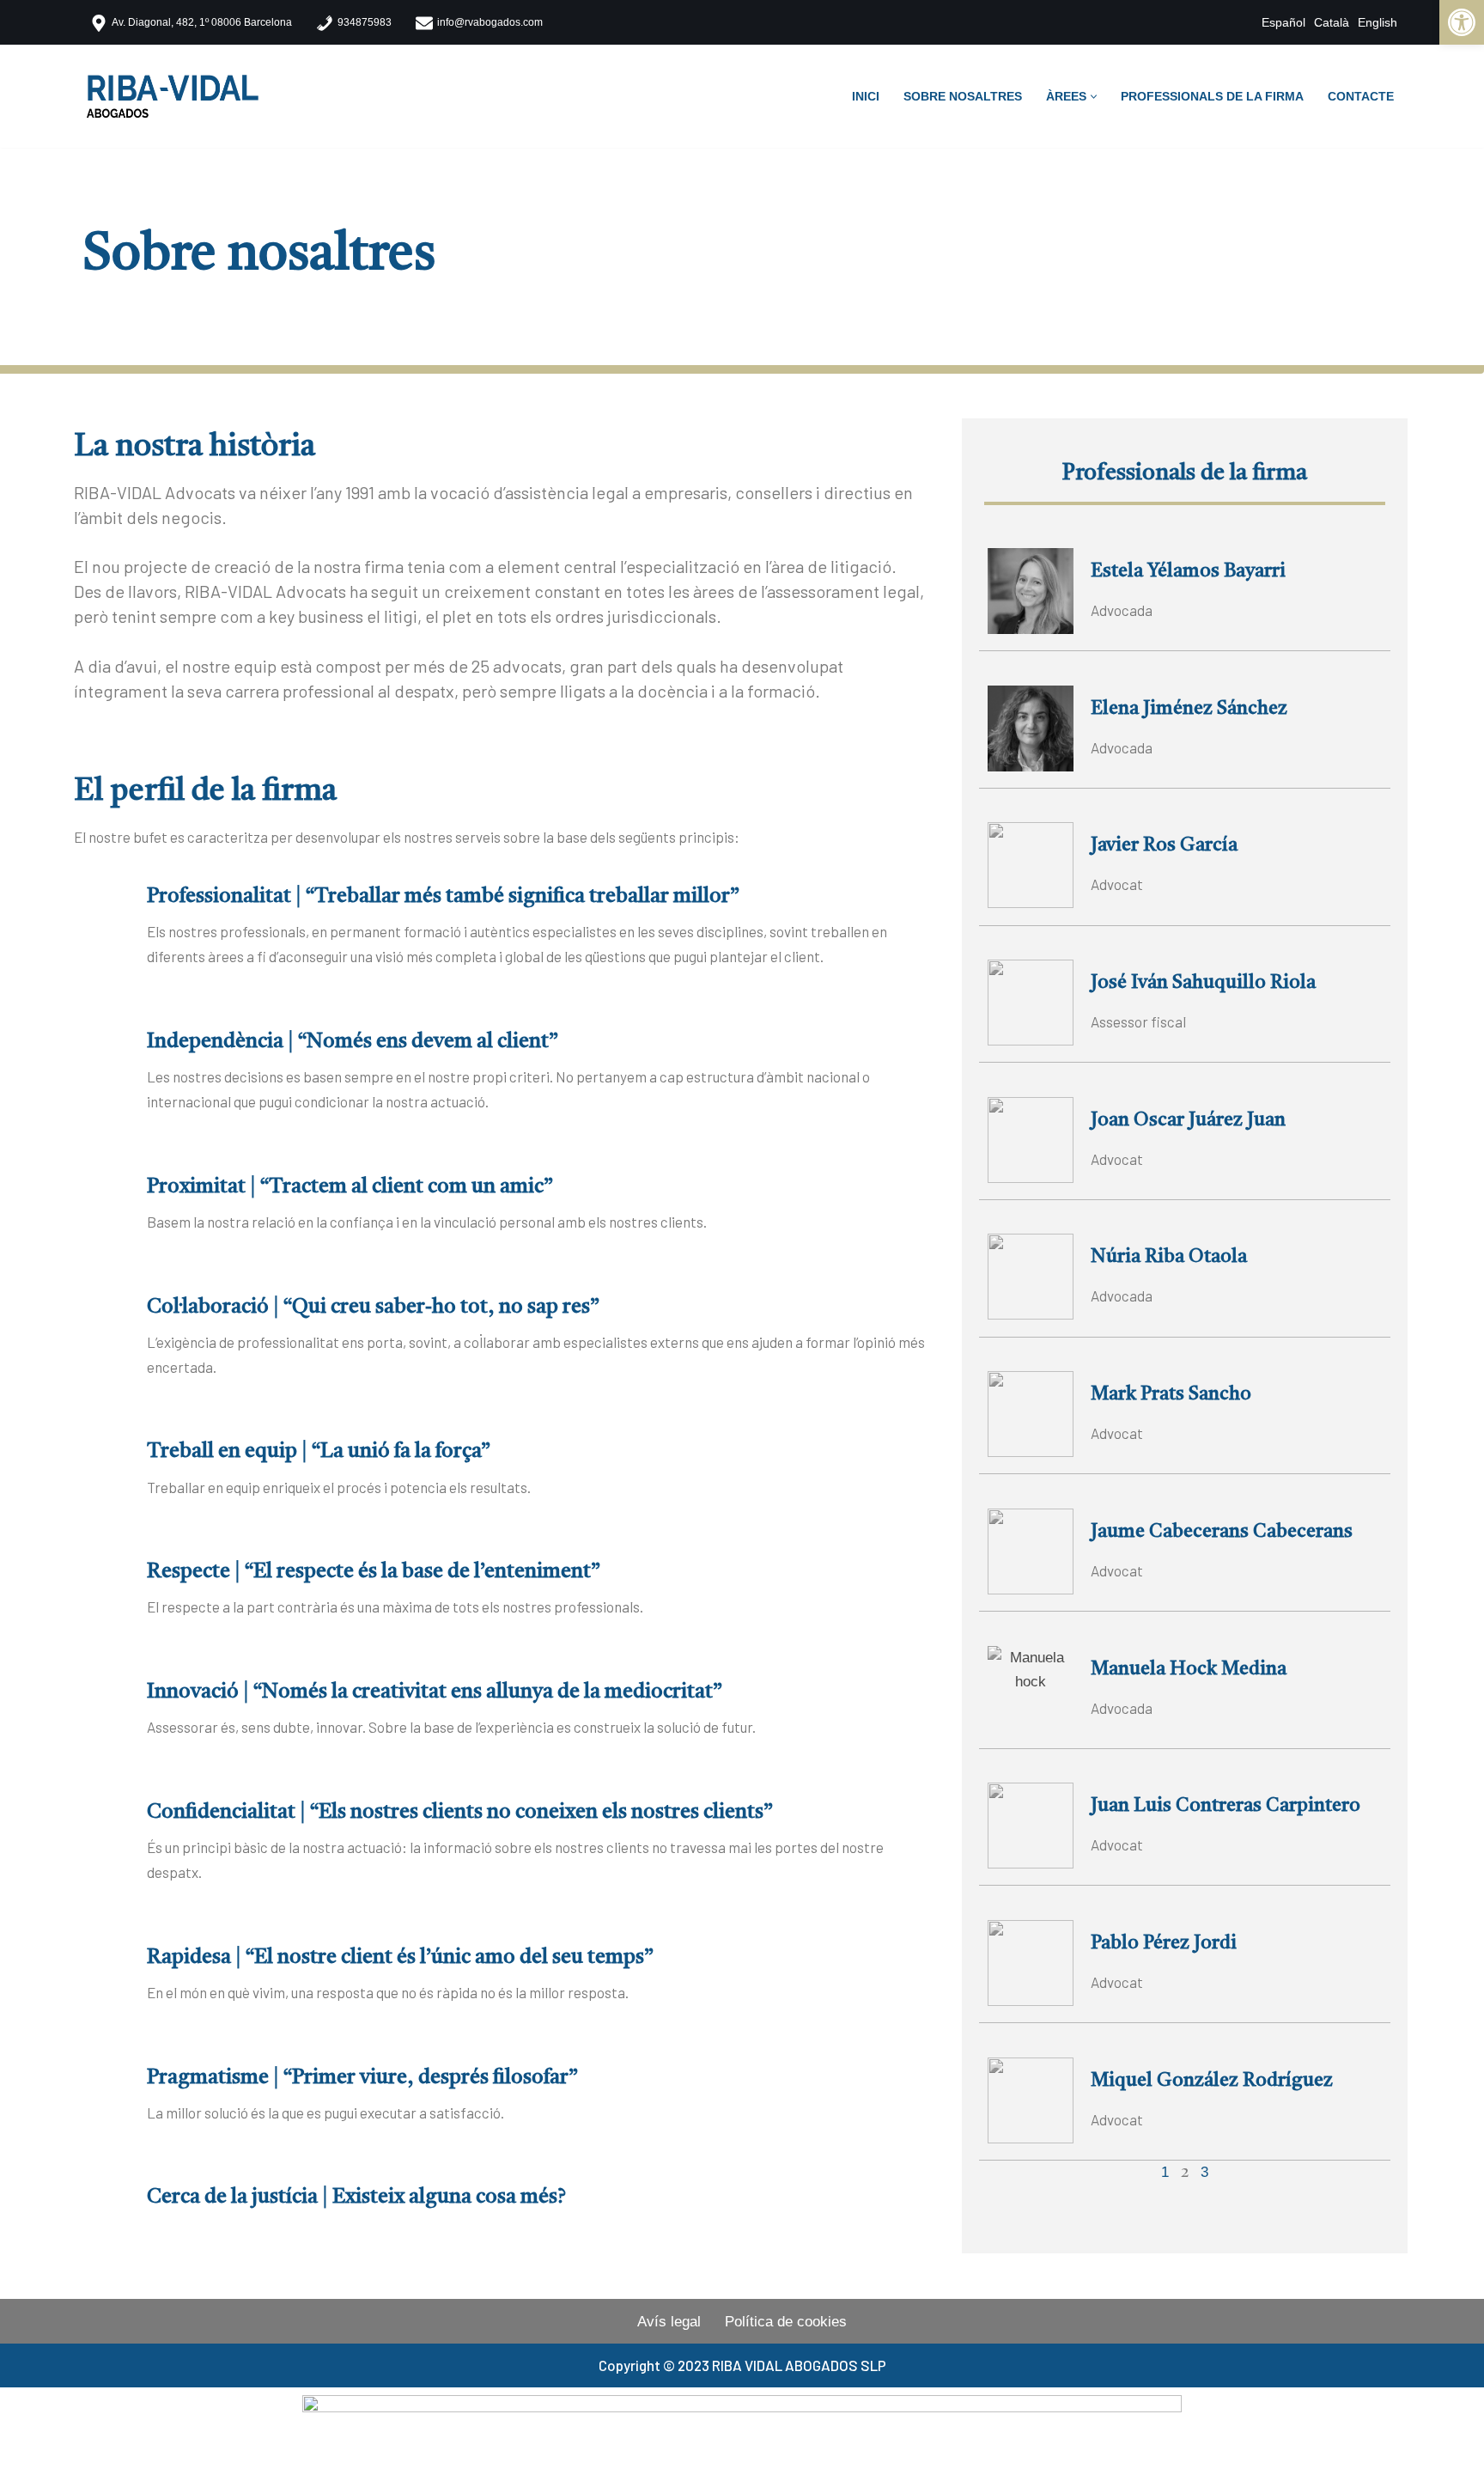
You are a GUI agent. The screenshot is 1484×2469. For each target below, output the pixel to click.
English (1378, 22)
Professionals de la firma (1212, 97)
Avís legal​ (669, 2322)
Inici (866, 97)
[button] (1094, 97)
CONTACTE (1361, 97)
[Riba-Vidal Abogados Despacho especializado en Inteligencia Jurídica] (177, 97)
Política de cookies (786, 2322)
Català (1332, 22)
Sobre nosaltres (963, 97)
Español (1283, 22)
